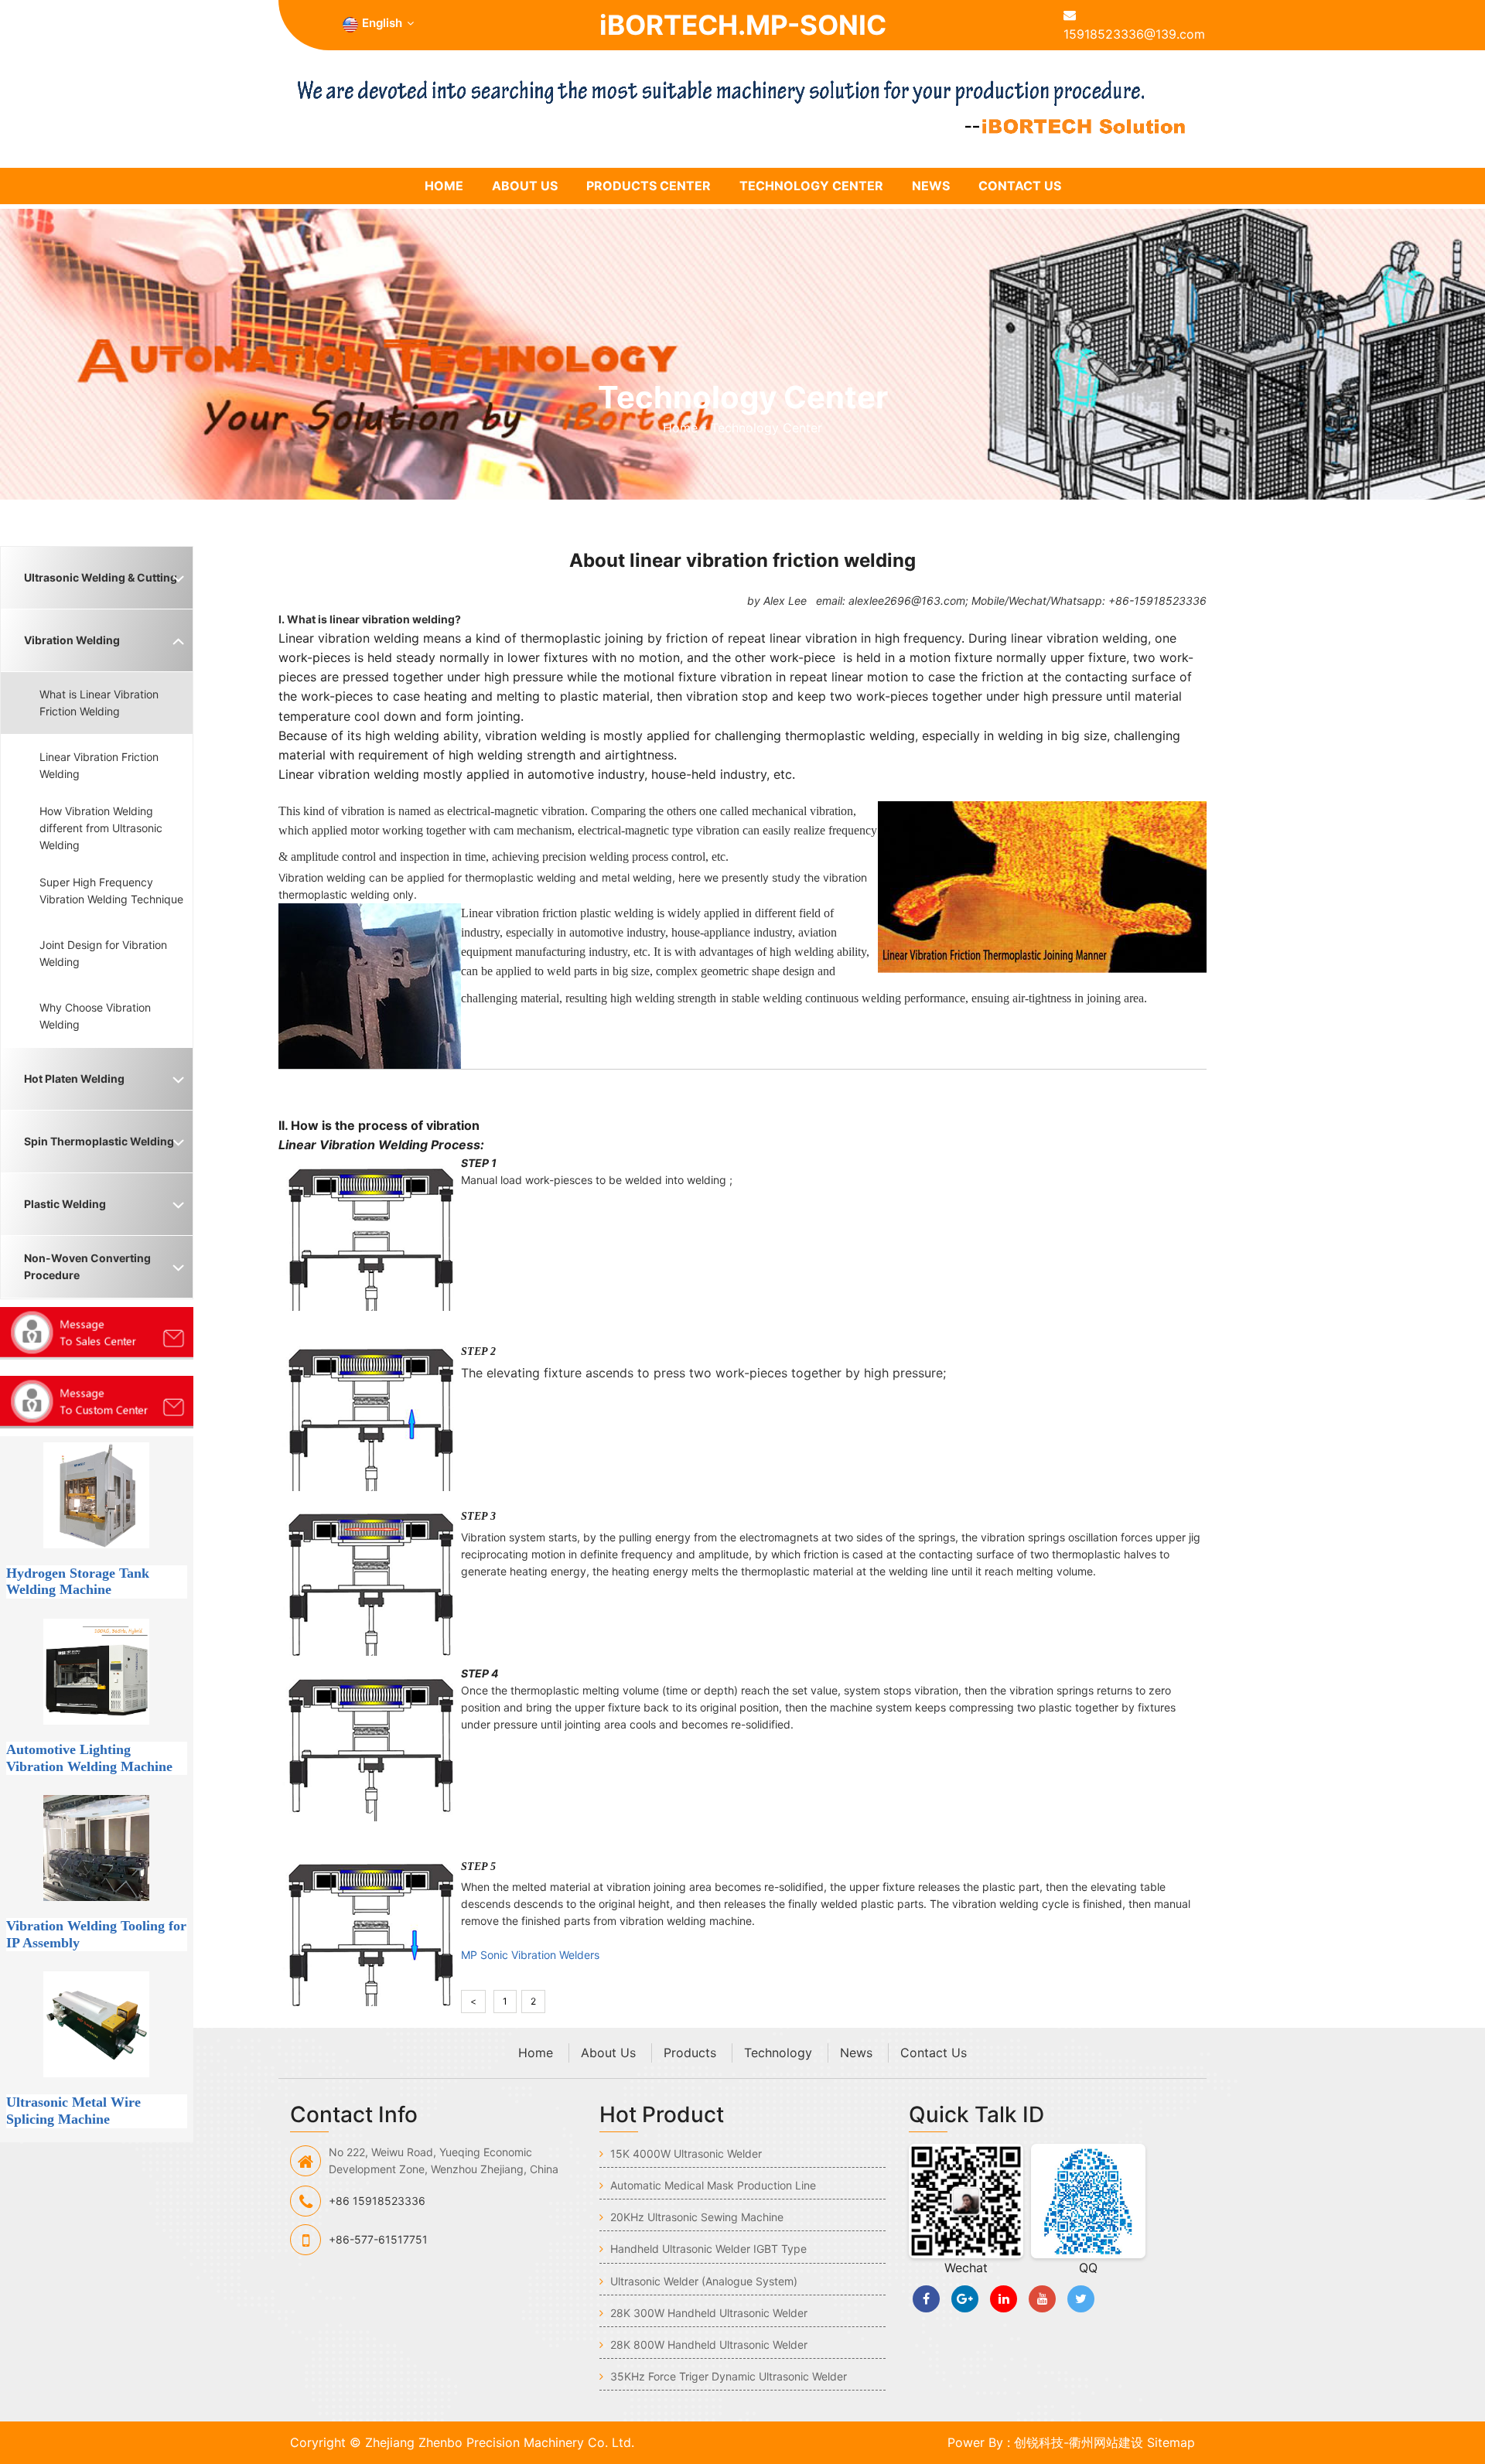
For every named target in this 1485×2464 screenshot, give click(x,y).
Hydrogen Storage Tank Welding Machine (78, 1582)
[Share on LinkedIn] (1004, 2299)
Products (690, 2053)
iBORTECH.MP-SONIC (743, 25)
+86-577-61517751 (378, 2239)
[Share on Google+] (965, 2299)
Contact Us (1020, 186)
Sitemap (1171, 2442)
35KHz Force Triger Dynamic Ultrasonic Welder (727, 2376)
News (931, 186)
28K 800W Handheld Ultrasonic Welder (707, 2345)
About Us (608, 2053)
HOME (444, 186)
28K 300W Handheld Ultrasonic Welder (707, 2313)
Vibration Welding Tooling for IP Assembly (96, 1934)
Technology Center (811, 186)
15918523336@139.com (1134, 34)
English (382, 23)
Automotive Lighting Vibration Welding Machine (89, 1758)
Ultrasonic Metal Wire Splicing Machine (73, 2111)
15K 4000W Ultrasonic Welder (684, 2153)
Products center (649, 186)
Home (682, 428)
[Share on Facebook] (926, 2299)
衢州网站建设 (1106, 2442)
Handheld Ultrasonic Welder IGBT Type (707, 2249)
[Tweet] (1081, 2299)
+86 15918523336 (377, 2201)
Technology (778, 2053)
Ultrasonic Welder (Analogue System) (702, 2281)
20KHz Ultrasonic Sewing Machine (695, 2217)
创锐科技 (1039, 2442)
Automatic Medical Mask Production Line (712, 2185)
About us (525, 186)
